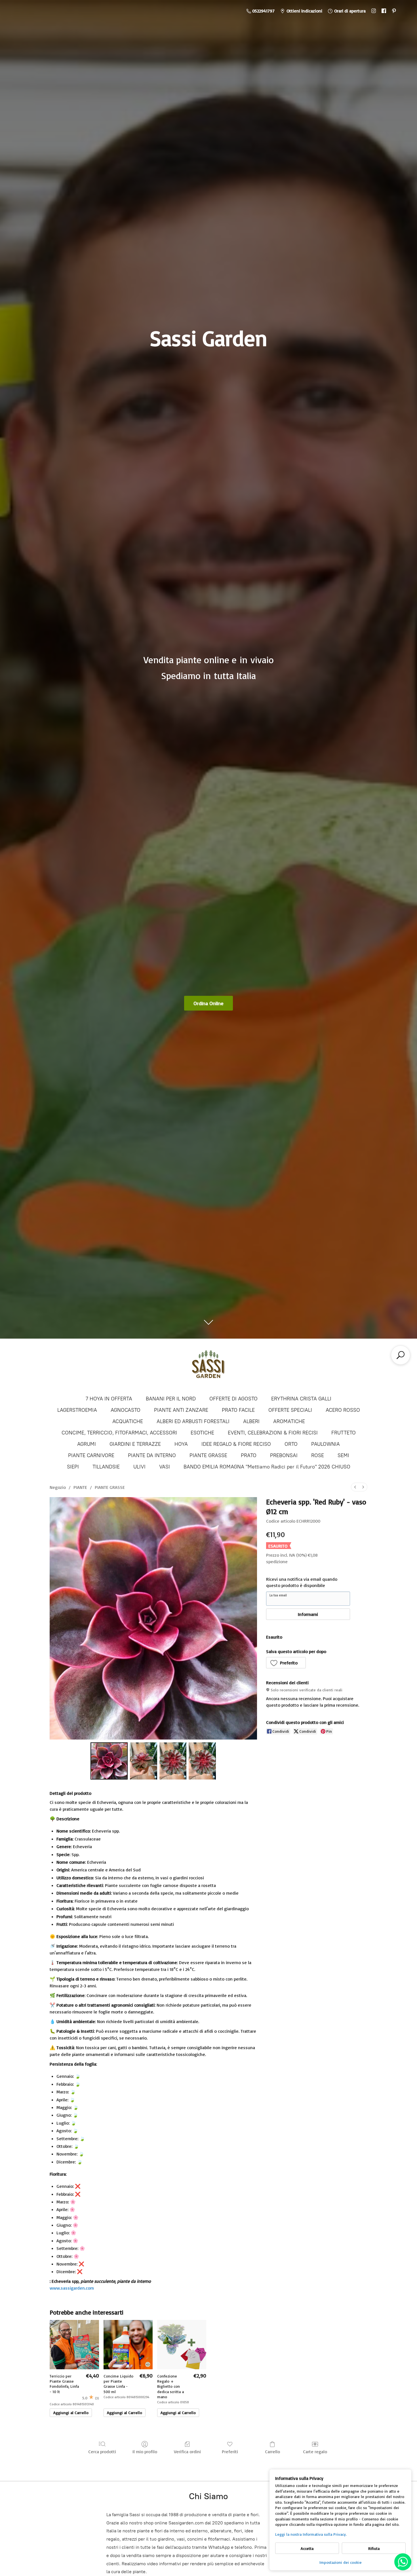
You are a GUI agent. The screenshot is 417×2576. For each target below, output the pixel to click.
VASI (165, 1467)
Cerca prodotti (102, 2452)
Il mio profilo (145, 2452)
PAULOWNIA (326, 1444)
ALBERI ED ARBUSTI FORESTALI (193, 1421)
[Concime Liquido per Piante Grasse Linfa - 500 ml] (128, 2344)
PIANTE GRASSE (208, 1455)
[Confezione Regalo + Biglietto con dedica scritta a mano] (182, 2344)
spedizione (277, 1561)
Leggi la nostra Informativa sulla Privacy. (311, 2534)
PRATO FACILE (238, 1410)
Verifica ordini (187, 2452)
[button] (286, 1663)
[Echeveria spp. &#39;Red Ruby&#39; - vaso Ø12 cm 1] (144, 1761)
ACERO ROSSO (343, 1410)
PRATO (249, 1455)
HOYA (181, 1444)
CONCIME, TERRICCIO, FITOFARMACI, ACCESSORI (119, 1433)
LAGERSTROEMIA (77, 1410)
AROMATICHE (289, 1421)
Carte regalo (315, 2452)
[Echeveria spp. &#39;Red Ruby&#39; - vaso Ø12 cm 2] (173, 1761)
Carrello (272, 2452)
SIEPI (73, 1467)
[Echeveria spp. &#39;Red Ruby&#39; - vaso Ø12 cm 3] (202, 1761)
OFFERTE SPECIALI (290, 1410)
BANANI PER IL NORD (171, 1399)
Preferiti (230, 2452)
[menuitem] (355, 1487)
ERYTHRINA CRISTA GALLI (301, 1399)
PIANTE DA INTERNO (152, 1455)
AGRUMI (87, 1444)
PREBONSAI (284, 1455)
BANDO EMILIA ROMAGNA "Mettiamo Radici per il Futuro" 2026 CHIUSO (267, 1467)
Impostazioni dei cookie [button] (341, 2562)
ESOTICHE (202, 1433)
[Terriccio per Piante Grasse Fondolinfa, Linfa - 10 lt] (74, 2344)
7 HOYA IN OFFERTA (109, 1399)
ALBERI (251, 1421)
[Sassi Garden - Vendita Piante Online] (208, 1366)
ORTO (291, 1444)
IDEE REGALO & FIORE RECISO (236, 1444)
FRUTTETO (344, 1433)
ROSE (318, 1455)
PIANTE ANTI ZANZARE (181, 1410)
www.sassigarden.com (72, 2288)
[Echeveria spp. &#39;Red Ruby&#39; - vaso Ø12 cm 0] (109, 1761)
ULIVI (139, 1467)
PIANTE (80, 1487)
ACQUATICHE (128, 1421)
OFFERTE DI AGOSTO (233, 1399)
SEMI (343, 1455)
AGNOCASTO (126, 1410)
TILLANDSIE (106, 1467)
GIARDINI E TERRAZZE (135, 1444)
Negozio (58, 1487)
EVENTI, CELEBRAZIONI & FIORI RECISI (273, 1433)
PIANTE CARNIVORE (91, 1455)
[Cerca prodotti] (401, 1355)
